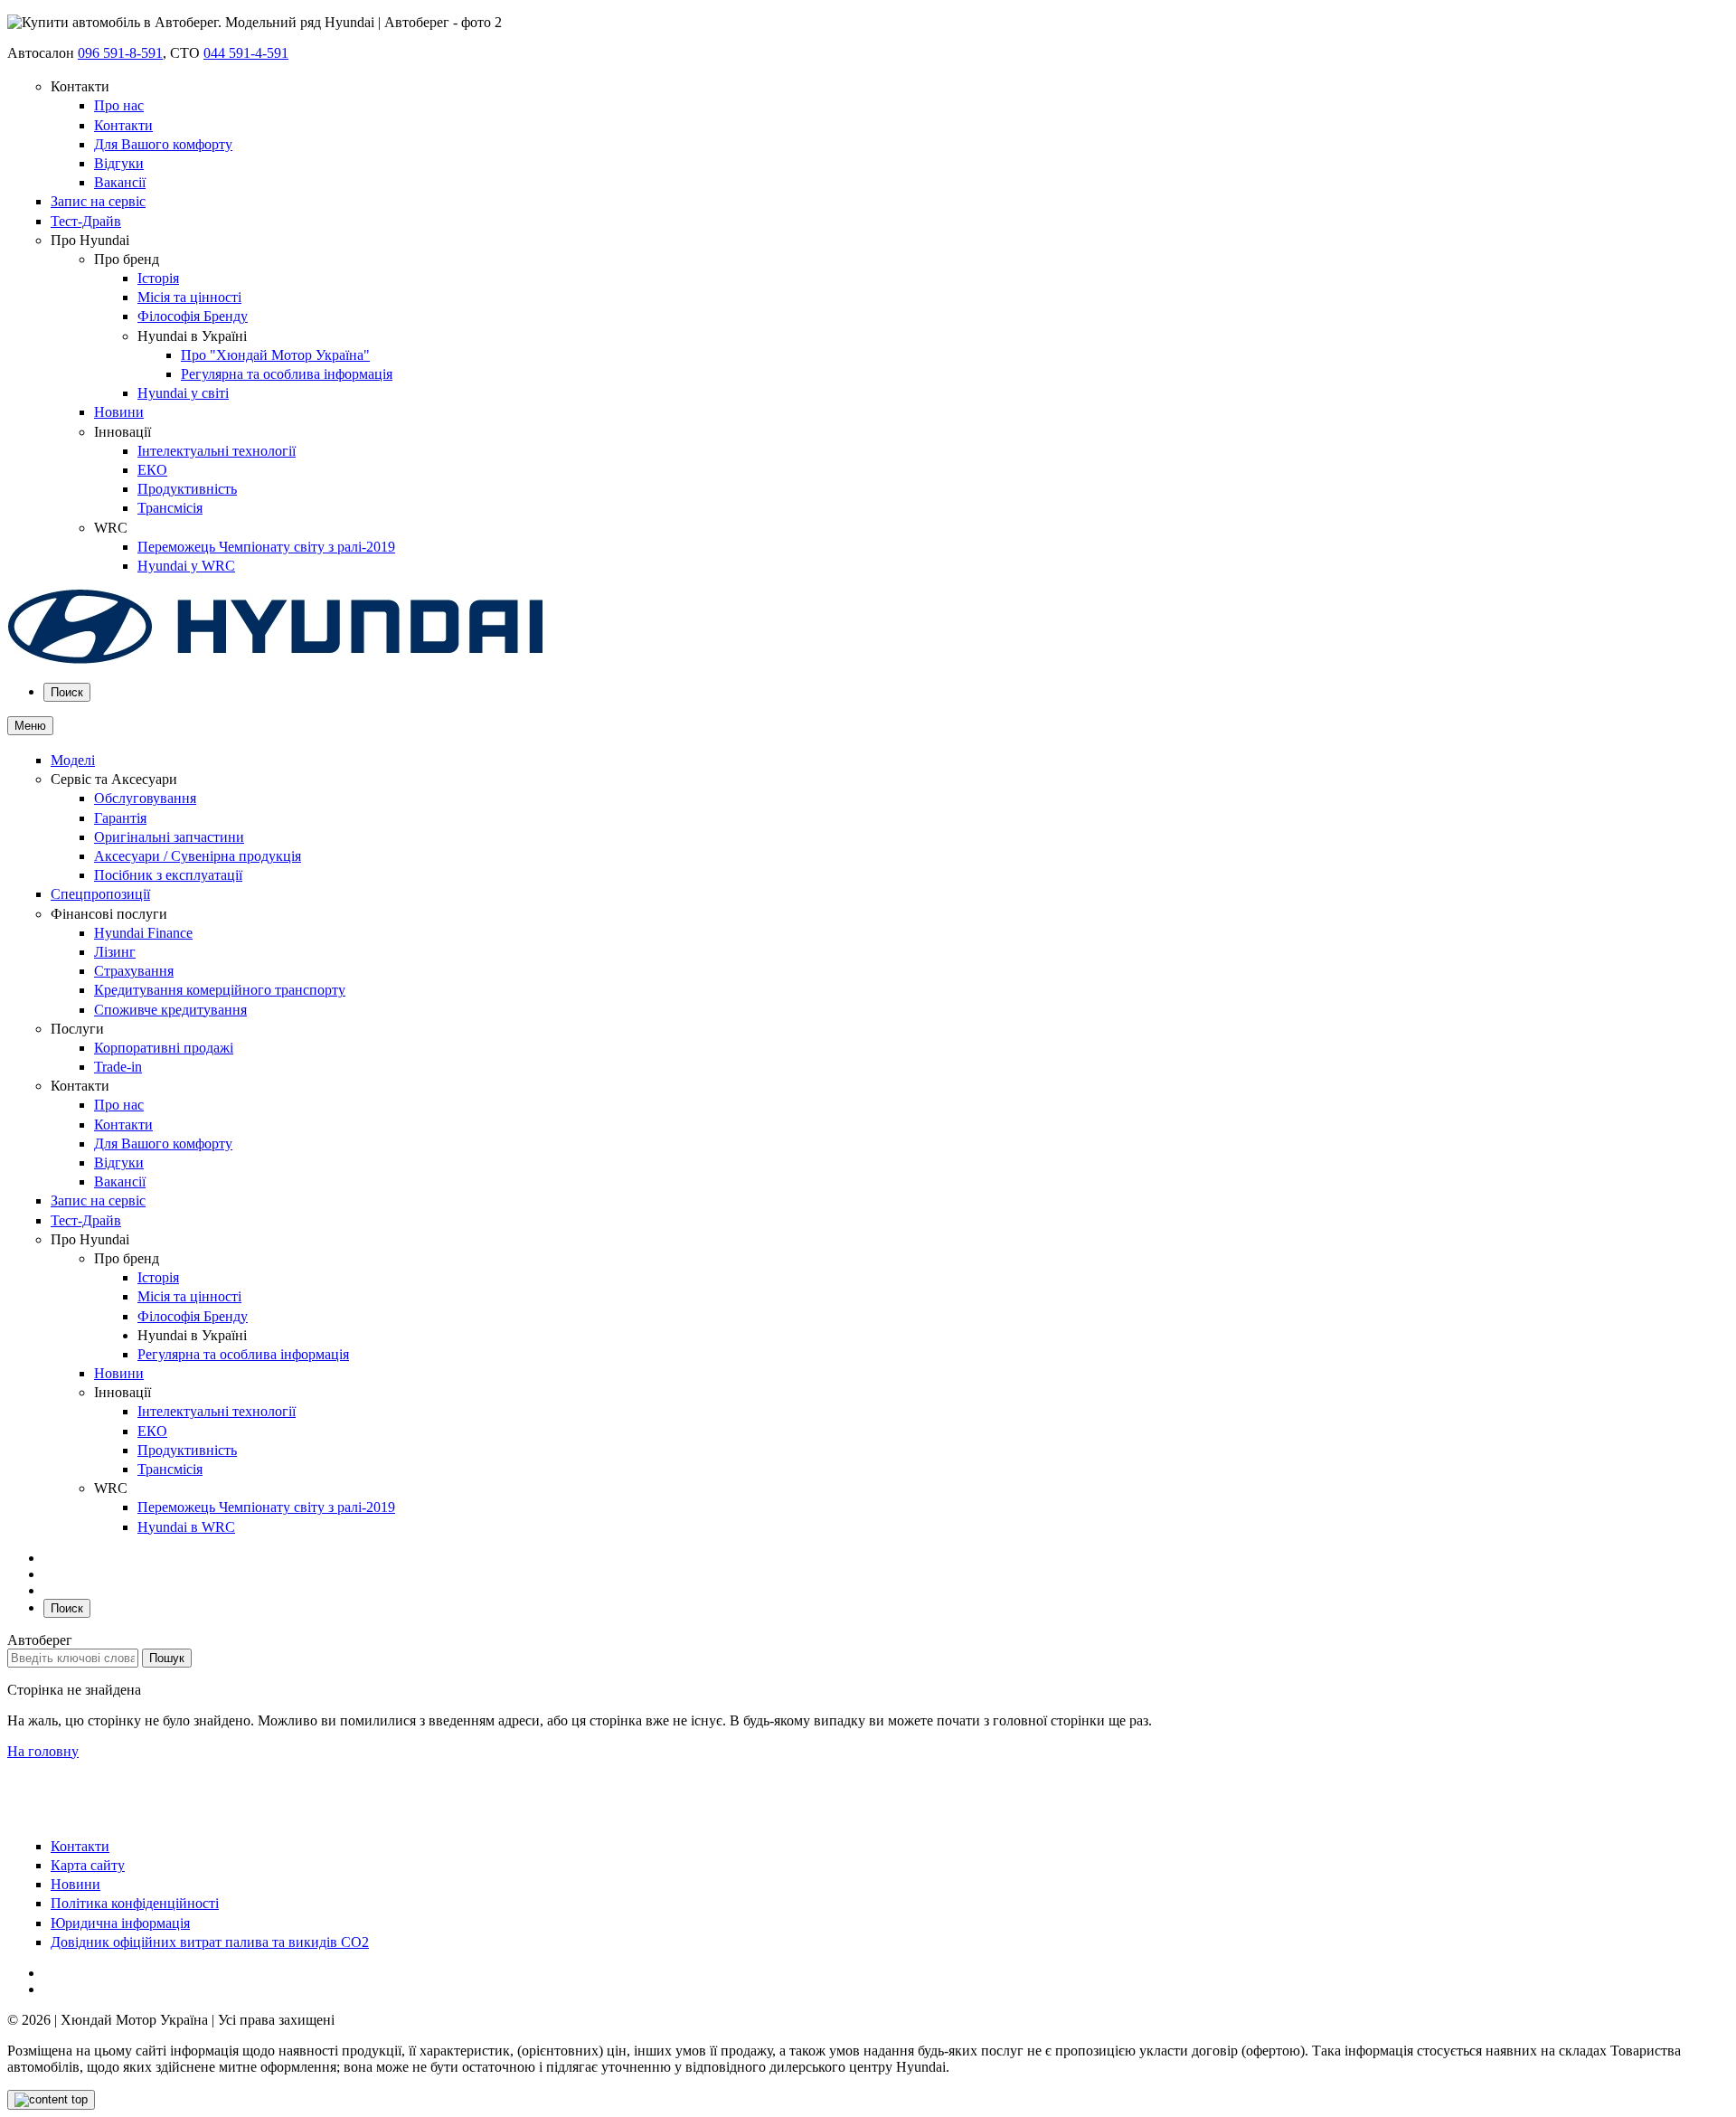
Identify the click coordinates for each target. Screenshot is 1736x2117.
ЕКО (152, 470)
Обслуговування (145, 798)
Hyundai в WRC (186, 1527)
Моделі (73, 760)
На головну (43, 1751)
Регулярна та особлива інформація (287, 374)
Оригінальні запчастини (169, 837)
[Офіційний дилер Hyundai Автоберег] (276, 660)
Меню (30, 726)
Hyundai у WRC (186, 566)
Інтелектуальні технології (217, 451)
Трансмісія (170, 508)
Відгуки (119, 163)
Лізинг (115, 952)
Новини (119, 412)
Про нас (119, 105)
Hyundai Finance (143, 933)
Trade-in (118, 1067)
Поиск (67, 692)
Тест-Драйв (86, 221)
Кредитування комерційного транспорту (220, 990)
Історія (158, 278)
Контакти (123, 125)
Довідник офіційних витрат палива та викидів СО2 (210, 1942)
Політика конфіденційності (135, 1903)
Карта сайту (88, 1865)
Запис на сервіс (98, 201)
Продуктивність (187, 489)
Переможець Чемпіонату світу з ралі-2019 (266, 547)
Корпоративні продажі (164, 1048)
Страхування (134, 971)
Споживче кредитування (170, 1010)
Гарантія (120, 818)
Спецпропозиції (100, 894)
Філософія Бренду (193, 316)
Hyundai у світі (183, 393)
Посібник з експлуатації (168, 875)
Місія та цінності (189, 297)
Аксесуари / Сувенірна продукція (198, 856)
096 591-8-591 (120, 53)
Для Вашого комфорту (163, 144)
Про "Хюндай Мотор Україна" (275, 355)
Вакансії (120, 182)
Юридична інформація (120, 1923)
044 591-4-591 (246, 53)
